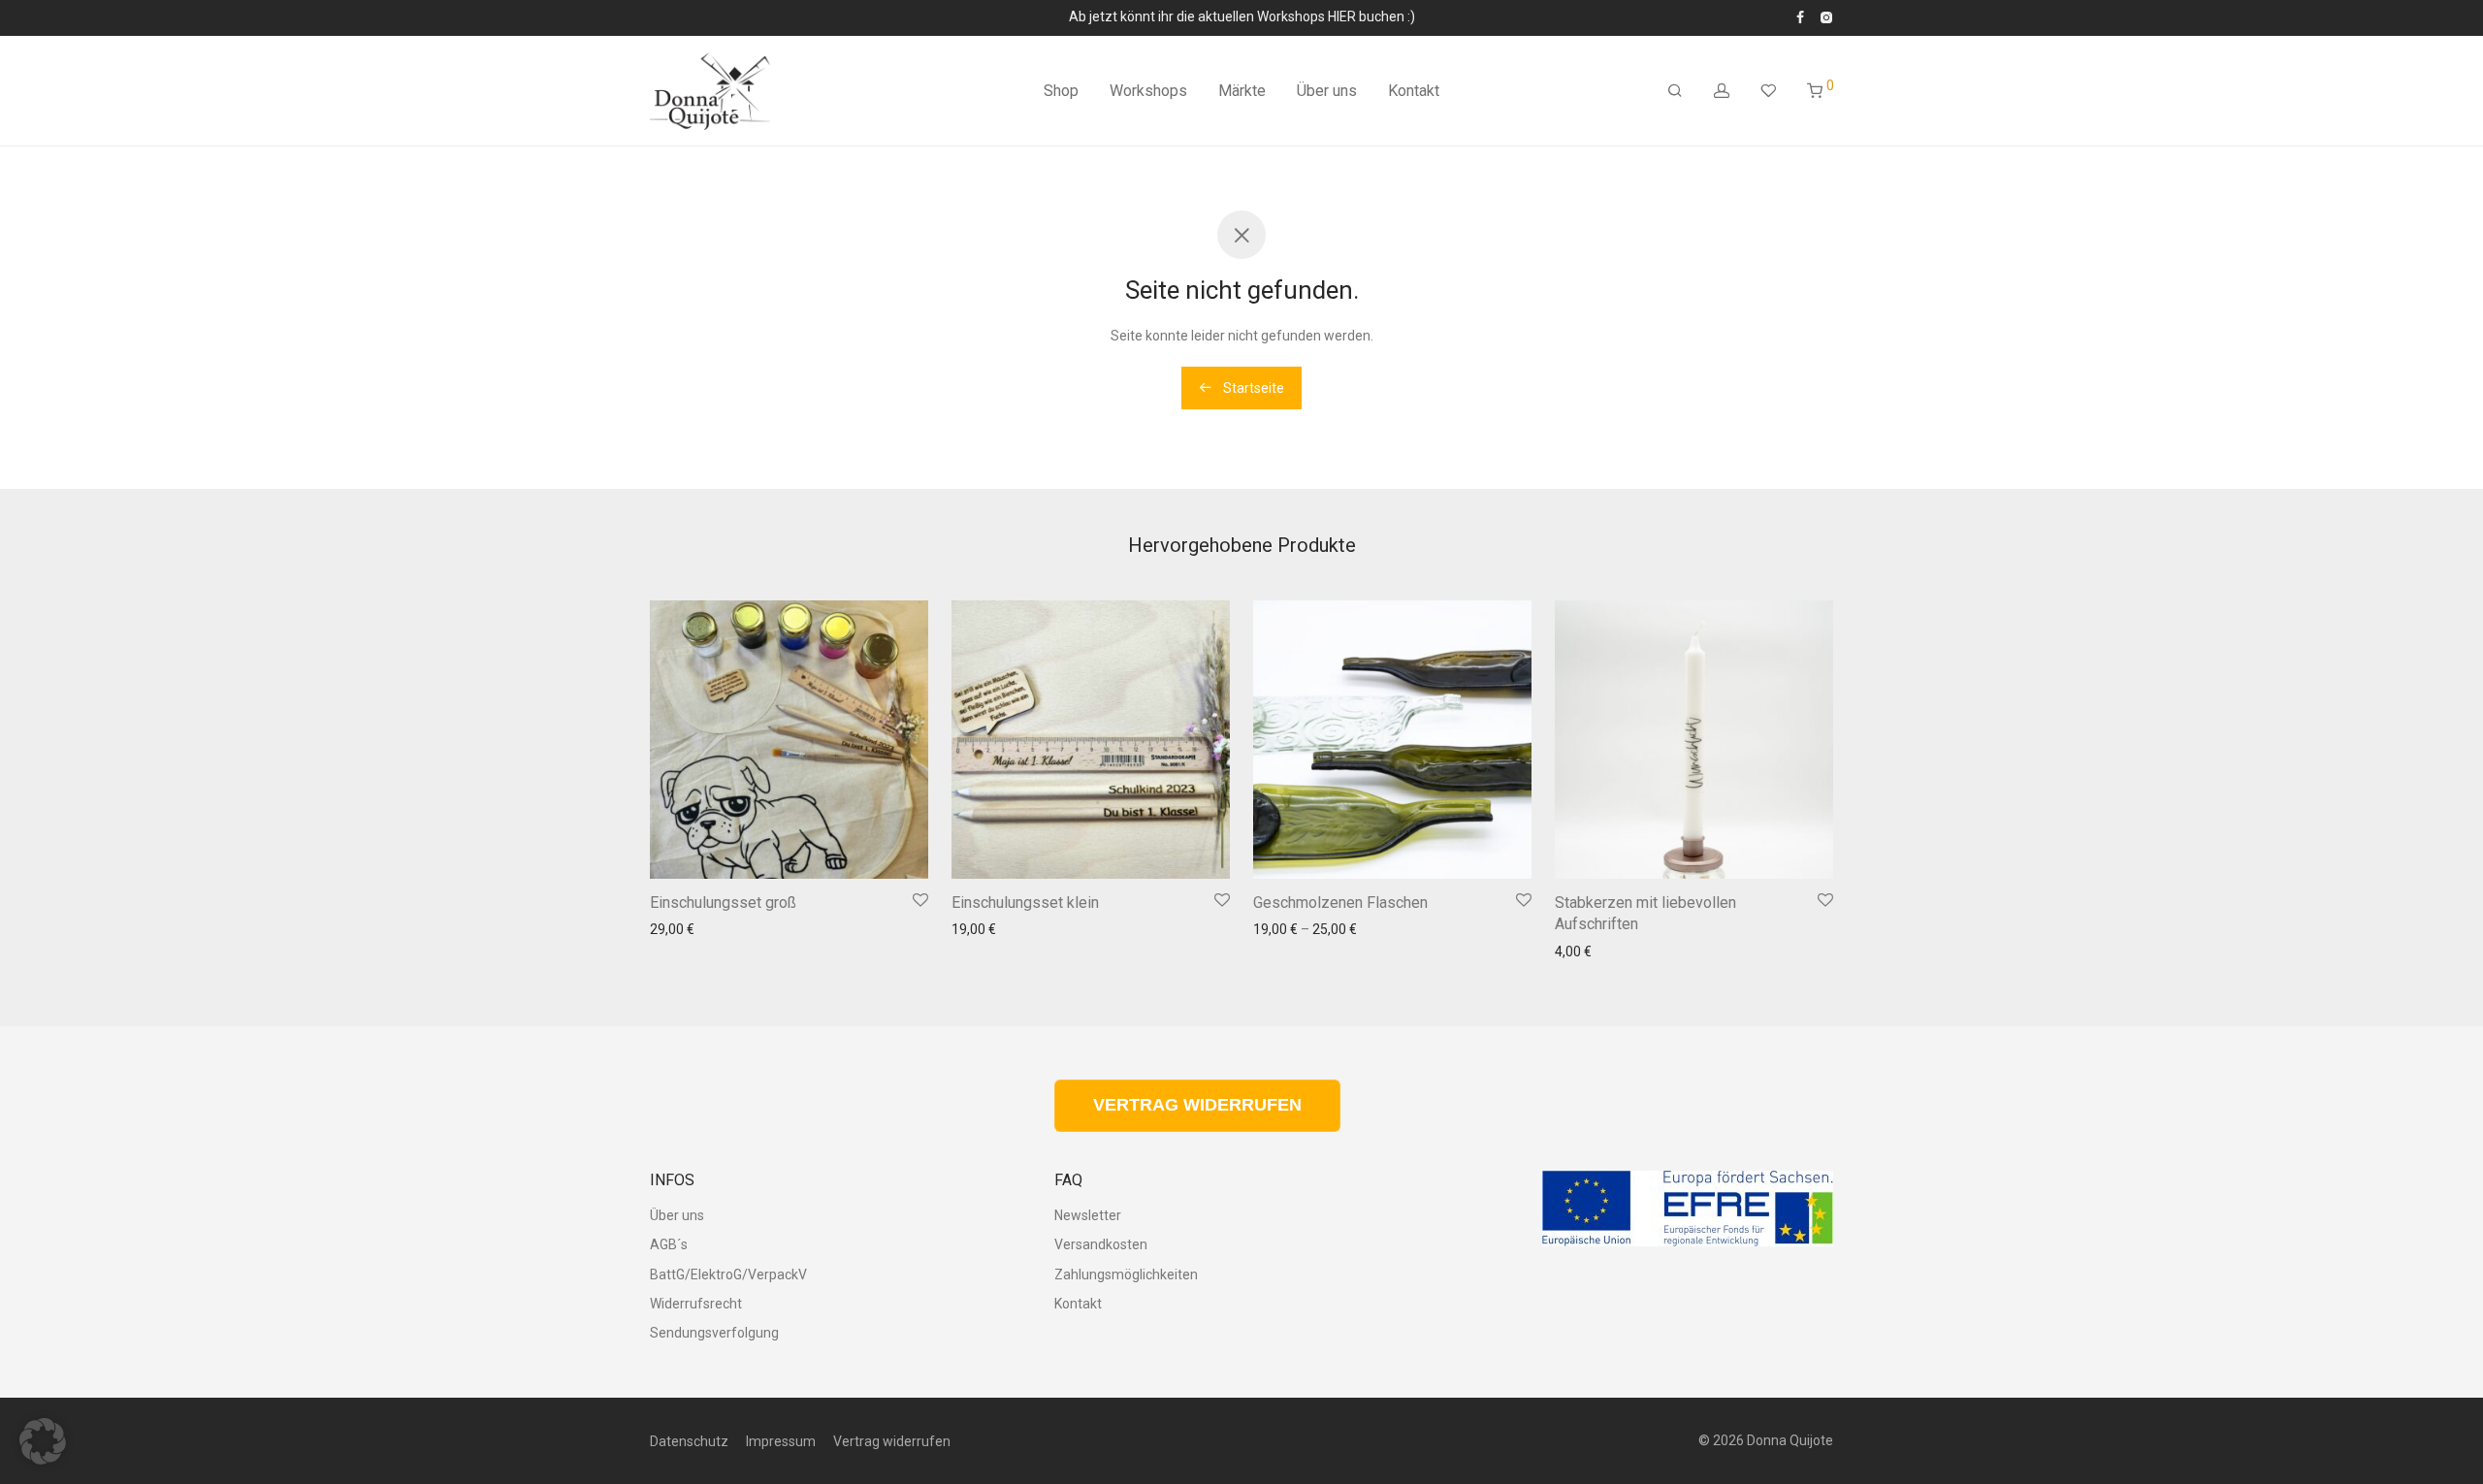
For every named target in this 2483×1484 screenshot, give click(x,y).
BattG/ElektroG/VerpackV (728, 1274)
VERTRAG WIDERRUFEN (1197, 1105)
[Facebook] (1800, 16)
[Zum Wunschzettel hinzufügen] (920, 901)
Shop (1061, 91)
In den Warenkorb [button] (861, 851)
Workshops (1148, 91)
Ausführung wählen (1460, 851)
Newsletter (1088, 1215)
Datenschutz (689, 1441)
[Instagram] (1826, 16)
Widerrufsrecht (696, 1304)
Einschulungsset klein (1025, 903)
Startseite (1252, 388)
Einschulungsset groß (723, 903)
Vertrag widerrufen (892, 1441)
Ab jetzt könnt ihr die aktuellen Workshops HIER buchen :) (1242, 16)
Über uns (1327, 91)
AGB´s (669, 1244)
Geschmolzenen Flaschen (1340, 903)
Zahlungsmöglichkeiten (1126, 1274)
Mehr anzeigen (690, 979)
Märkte (1242, 91)
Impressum (781, 1441)
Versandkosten (811, 943)
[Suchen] (1675, 91)
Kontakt (1414, 91)
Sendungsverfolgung (714, 1333)
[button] (43, 1441)
